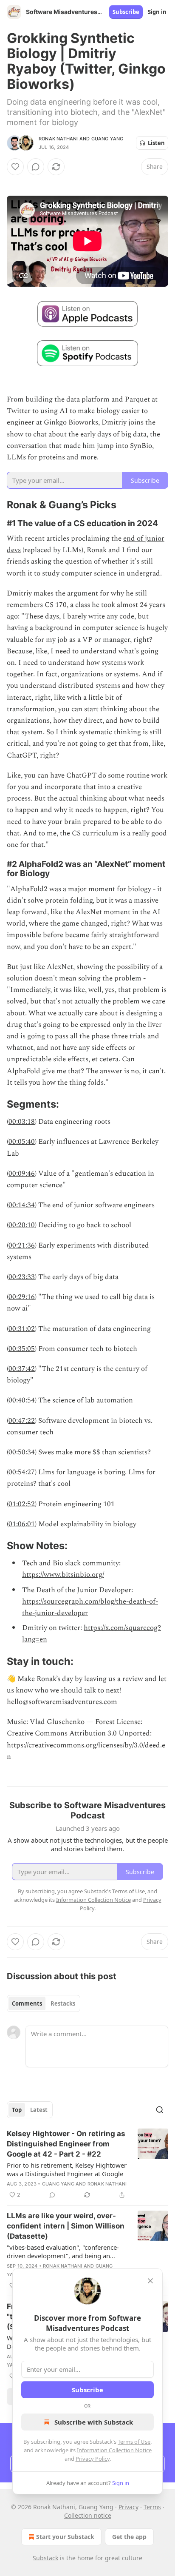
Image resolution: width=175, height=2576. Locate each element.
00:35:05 (22, 1349)
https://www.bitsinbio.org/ (63, 1575)
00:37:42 (22, 1369)
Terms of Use (134, 2442)
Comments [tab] (27, 2003)
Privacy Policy (93, 2459)
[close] (150, 2281)
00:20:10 (22, 1225)
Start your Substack (65, 2537)
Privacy (128, 2507)
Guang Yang (107, 139)
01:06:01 (22, 1524)
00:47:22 (22, 1421)
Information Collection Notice (114, 2450)
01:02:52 (22, 1504)
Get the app (129, 2537)
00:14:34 (22, 1205)
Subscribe (126, 12)
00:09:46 (22, 1174)
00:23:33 (22, 1277)
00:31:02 (22, 1329)
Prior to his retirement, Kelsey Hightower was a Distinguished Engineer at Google (67, 2169)
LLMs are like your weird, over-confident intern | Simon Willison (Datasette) (66, 2226)
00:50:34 (22, 1452)
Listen (156, 143)
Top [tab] (17, 2110)
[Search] (160, 2110)
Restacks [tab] (63, 2003)
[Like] (15, 167)
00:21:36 (22, 1245)
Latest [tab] (39, 2110)
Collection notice (88, 2515)
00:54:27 (22, 1472)
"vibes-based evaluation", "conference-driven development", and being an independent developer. (63, 2251)
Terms (152, 2507)
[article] (87, 2164)
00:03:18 (22, 1122)
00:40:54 (22, 1400)
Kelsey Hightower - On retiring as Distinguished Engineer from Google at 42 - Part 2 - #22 (66, 2144)
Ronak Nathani (58, 139)
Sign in (157, 12)
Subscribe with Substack (94, 2422)
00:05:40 (22, 1142)
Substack (45, 2558)
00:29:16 (22, 1297)
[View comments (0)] (36, 167)
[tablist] (44, 2003)
